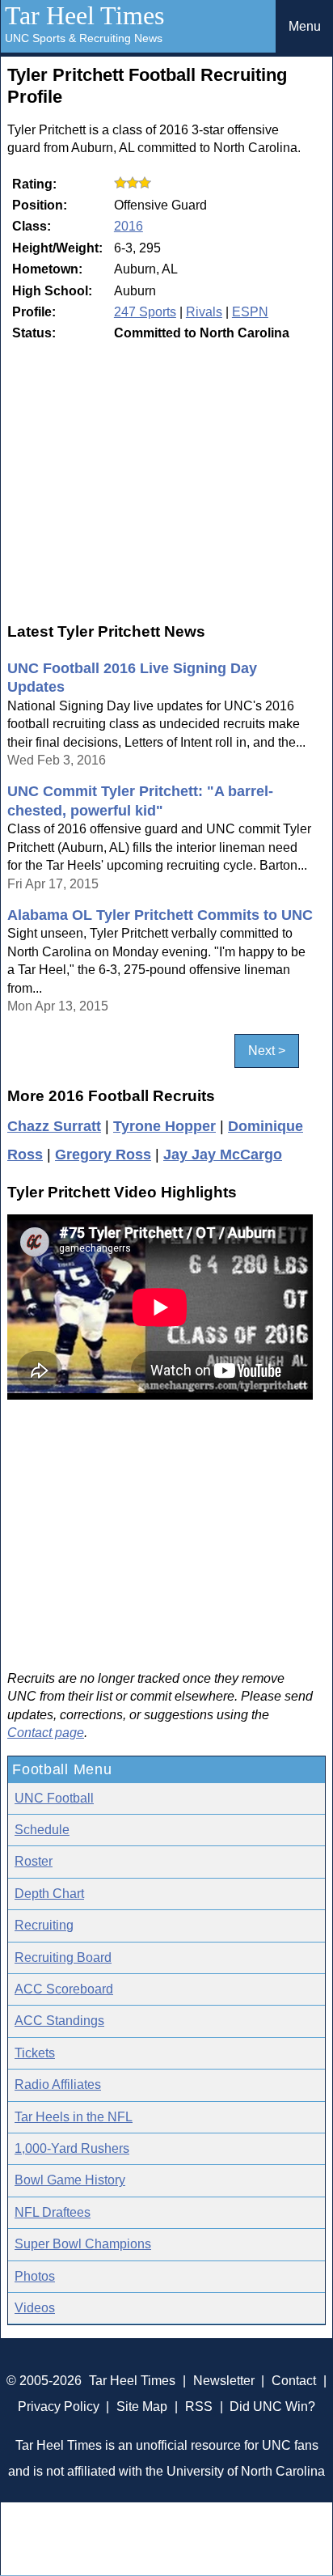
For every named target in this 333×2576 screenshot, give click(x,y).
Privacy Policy (59, 2407)
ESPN (250, 312)
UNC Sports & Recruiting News (84, 38)
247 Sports (145, 312)
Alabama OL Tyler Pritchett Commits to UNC (160, 915)
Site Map (142, 2407)
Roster (34, 1861)
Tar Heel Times (84, 15)
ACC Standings (59, 2021)
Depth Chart (49, 1894)
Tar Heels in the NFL (74, 2117)
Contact (294, 2381)
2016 (129, 226)
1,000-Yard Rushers (72, 2148)
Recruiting (44, 1925)
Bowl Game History (70, 2180)
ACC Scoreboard (64, 1989)
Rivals (204, 312)
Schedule (42, 1830)
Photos (35, 2276)
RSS (199, 2407)
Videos (35, 2308)
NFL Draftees (53, 2212)
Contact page (46, 1733)
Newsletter (224, 2381)
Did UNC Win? (272, 2407)
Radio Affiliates (58, 2085)
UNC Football (54, 1798)
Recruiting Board (63, 1957)
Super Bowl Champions (83, 2244)
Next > (267, 1051)
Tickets (35, 2053)
